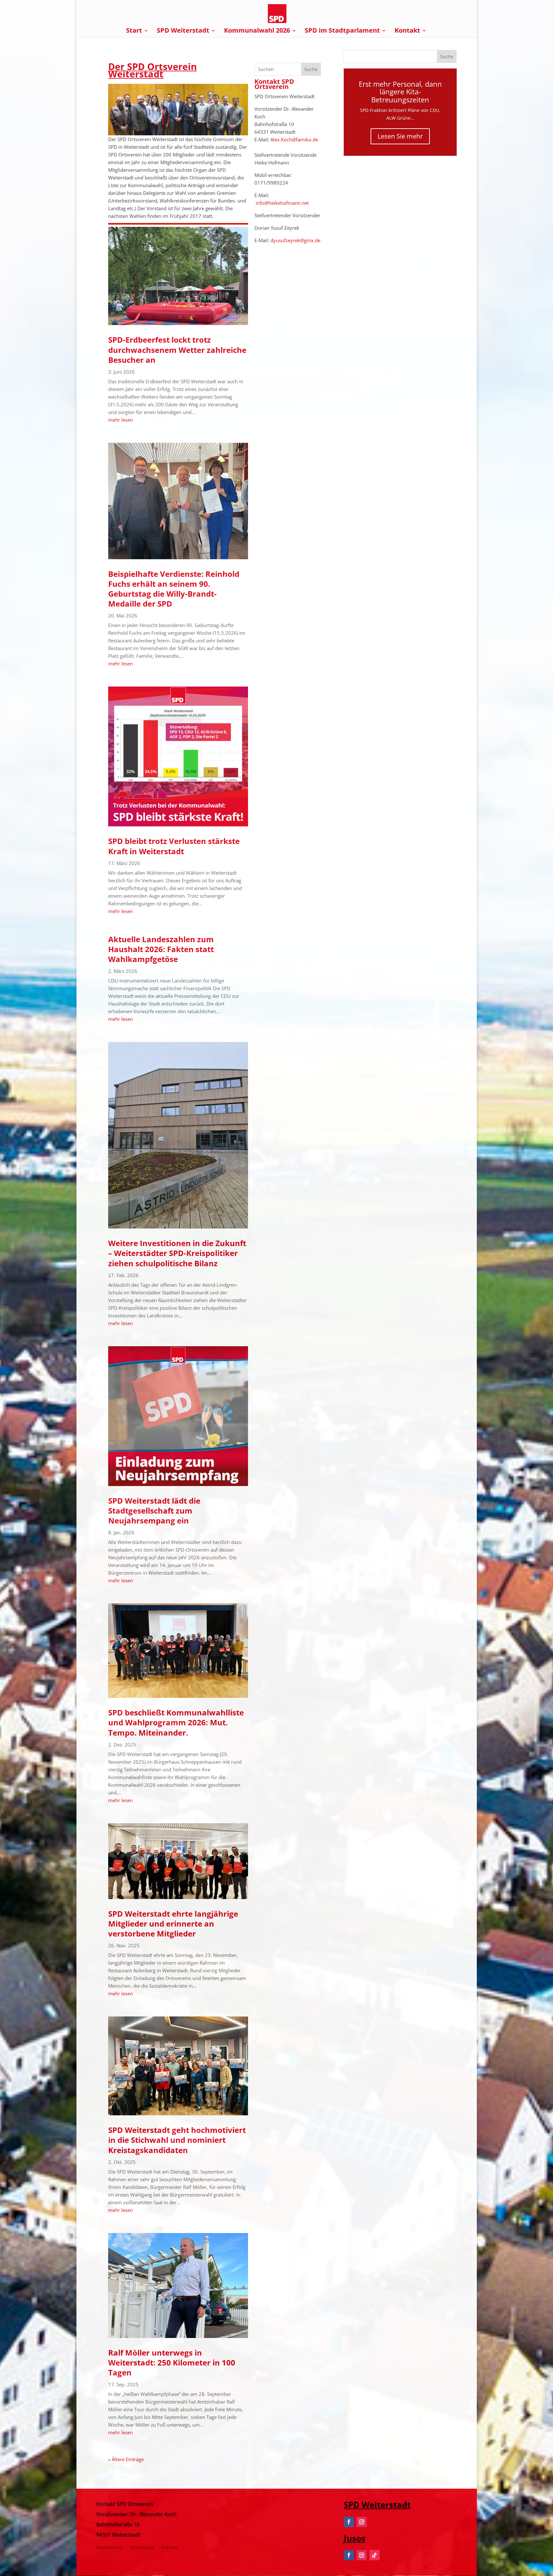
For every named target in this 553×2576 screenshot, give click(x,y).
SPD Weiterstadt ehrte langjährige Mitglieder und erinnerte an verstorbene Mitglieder (173, 1924)
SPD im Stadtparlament (342, 31)
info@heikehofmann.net (282, 203)
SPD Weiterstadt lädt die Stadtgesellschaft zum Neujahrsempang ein (154, 1511)
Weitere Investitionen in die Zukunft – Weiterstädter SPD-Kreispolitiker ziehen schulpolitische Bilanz (177, 1253)
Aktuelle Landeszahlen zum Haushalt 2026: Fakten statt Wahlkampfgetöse (161, 949)
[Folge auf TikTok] (374, 2555)
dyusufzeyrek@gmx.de (295, 240)
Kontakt (407, 31)
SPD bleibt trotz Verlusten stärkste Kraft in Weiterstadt (174, 846)
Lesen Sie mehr (400, 136)
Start (134, 31)
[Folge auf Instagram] (362, 2522)
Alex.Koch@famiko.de (294, 139)
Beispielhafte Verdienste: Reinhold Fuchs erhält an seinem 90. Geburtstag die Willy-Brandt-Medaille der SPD (174, 589)
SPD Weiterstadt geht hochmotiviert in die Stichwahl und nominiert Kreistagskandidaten (177, 2140)
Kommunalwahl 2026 (257, 31)
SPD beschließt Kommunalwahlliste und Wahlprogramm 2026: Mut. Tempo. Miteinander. (176, 1722)
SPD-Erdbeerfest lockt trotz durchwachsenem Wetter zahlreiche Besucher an (177, 350)
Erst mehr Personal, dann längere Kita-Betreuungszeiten (400, 91)
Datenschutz (110, 2548)
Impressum (142, 2548)
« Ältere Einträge (126, 2459)
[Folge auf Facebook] (349, 2522)
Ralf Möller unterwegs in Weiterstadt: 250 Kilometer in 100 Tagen (172, 2362)
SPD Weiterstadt (183, 31)
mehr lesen (120, 420)
